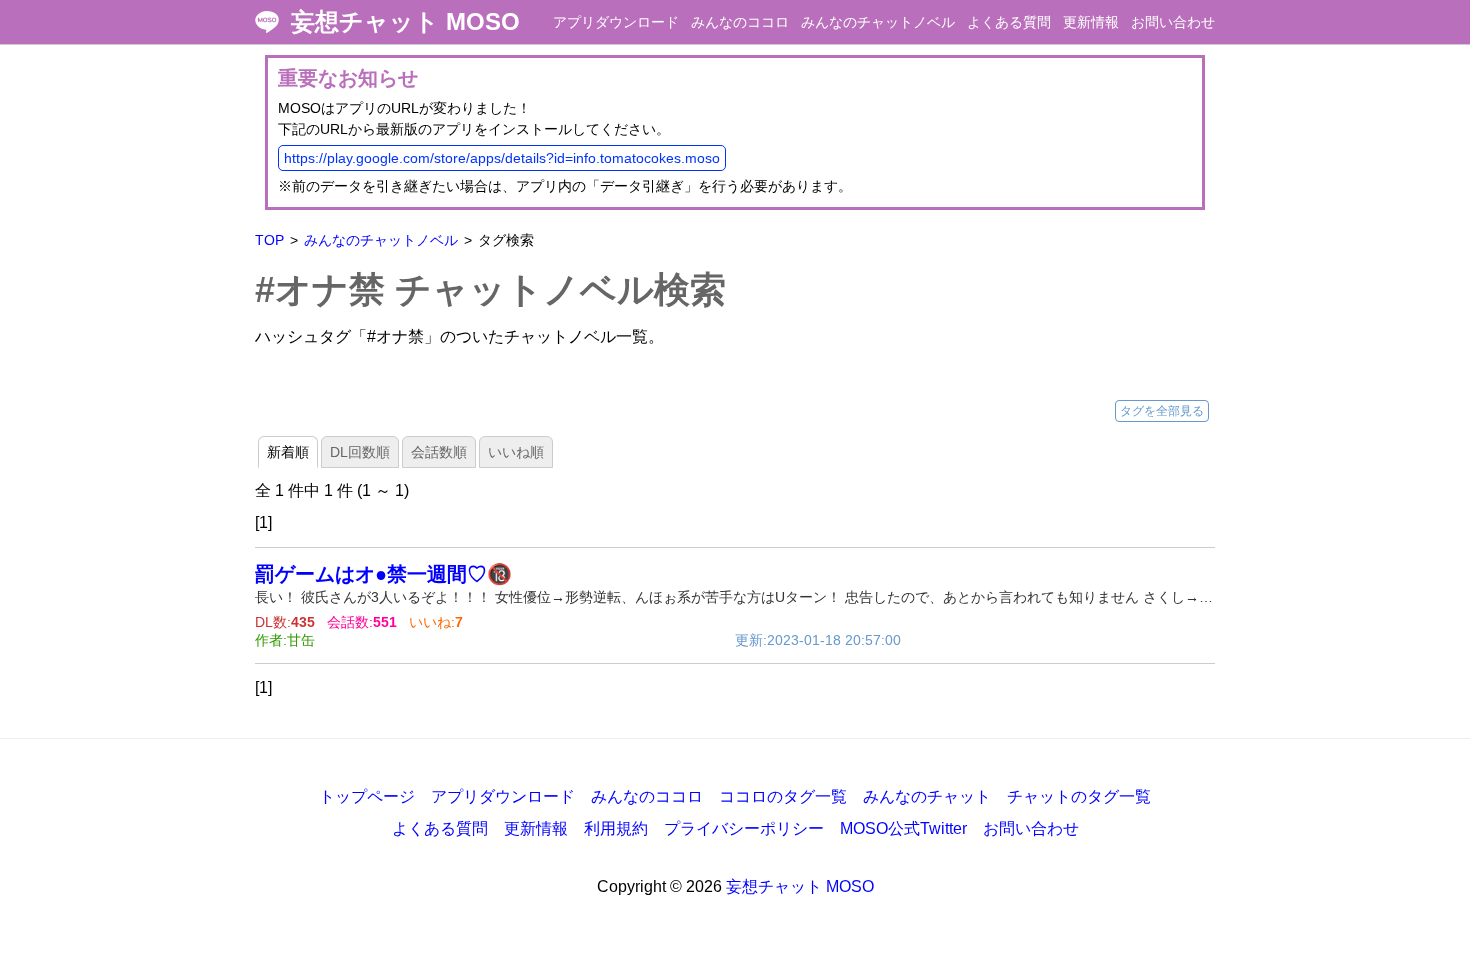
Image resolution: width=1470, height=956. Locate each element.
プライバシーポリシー (744, 828)
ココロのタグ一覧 (783, 796)
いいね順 (516, 452)
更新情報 (1091, 22)
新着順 (288, 452)
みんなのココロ (740, 22)
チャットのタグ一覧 (1079, 796)
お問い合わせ (1173, 22)
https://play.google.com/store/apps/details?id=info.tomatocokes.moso (502, 158)
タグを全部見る (1162, 411)
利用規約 (616, 828)
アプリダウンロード (616, 22)
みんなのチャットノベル (878, 22)
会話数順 (439, 452)
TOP (269, 240)
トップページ (367, 796)
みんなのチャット (927, 796)
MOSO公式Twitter (903, 828)
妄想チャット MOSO (405, 22)
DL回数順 (360, 452)
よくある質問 (1009, 22)
